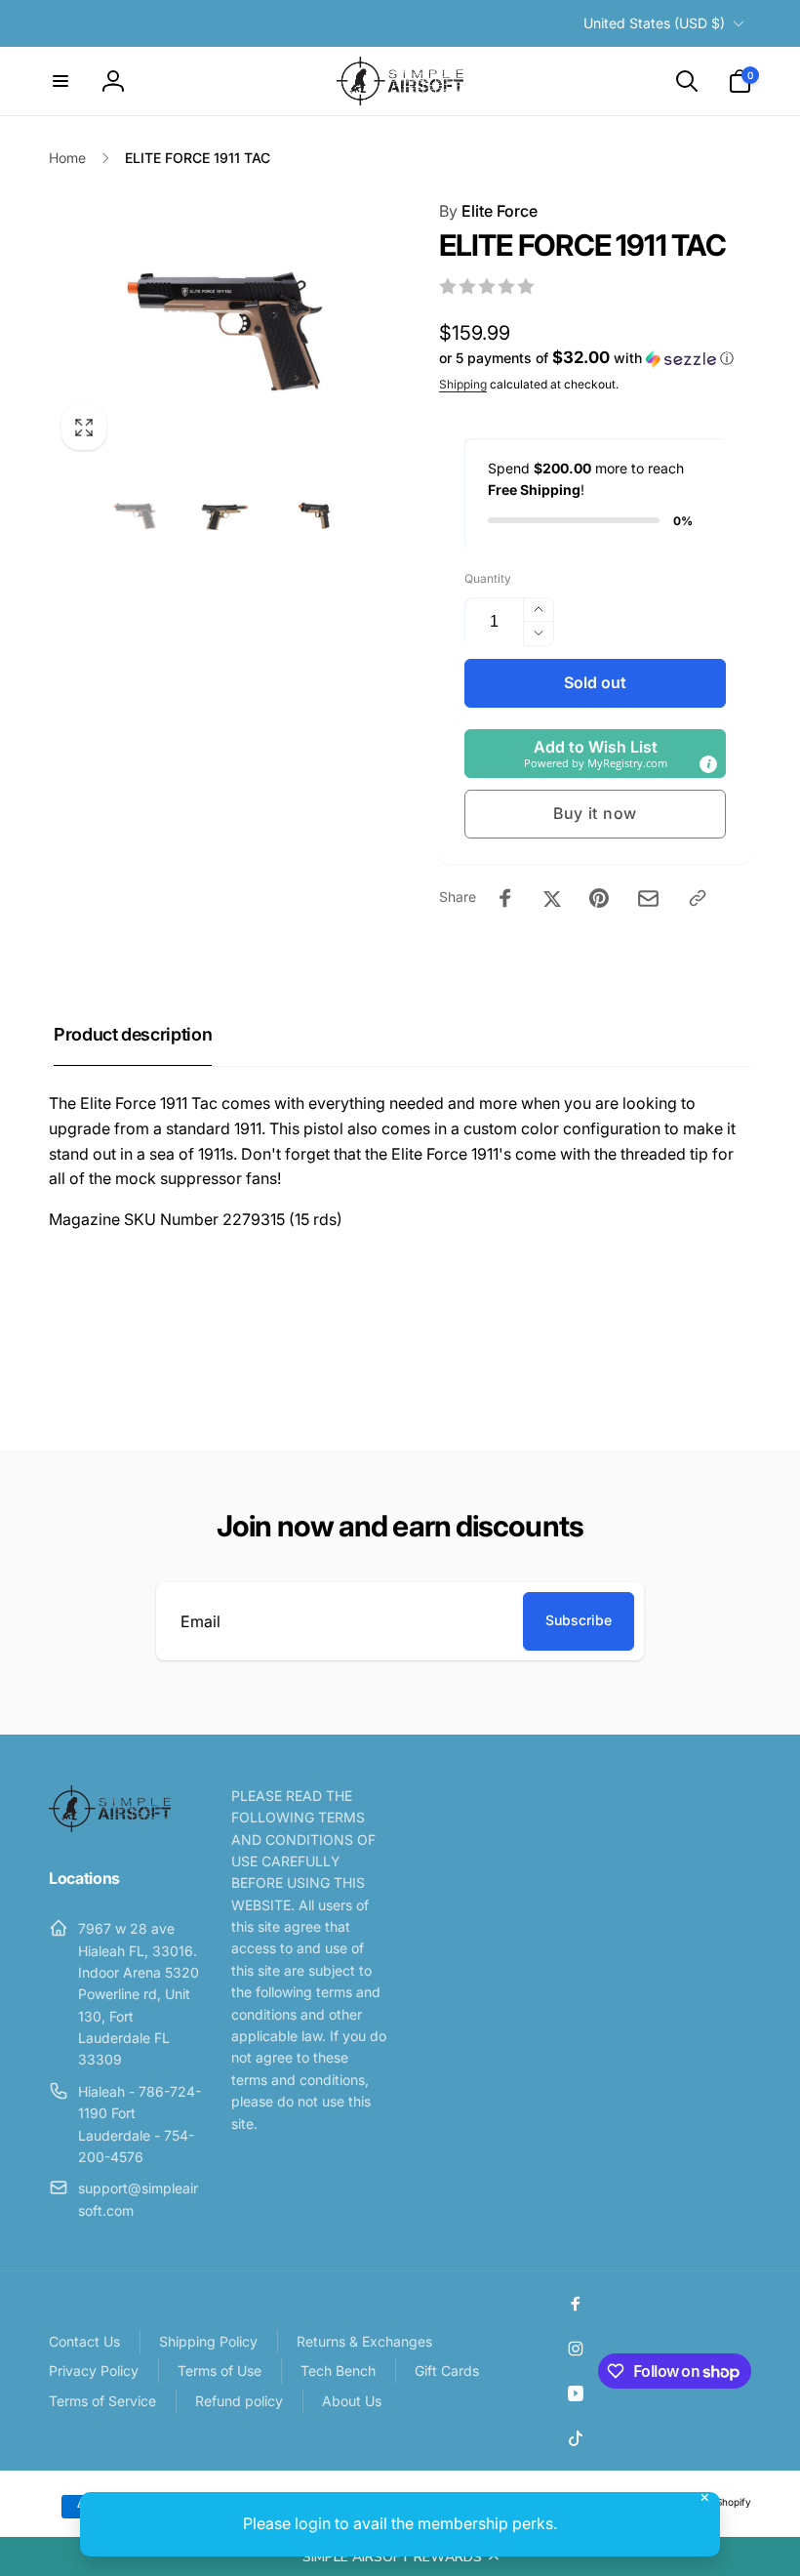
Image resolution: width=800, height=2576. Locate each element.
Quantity (488, 578)
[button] (400, 2556)
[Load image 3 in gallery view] (314, 516)
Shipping (463, 384)
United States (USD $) (654, 23)
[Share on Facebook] (505, 898)
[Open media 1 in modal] (224, 331)
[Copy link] (698, 898)
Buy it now (595, 813)
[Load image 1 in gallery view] (135, 516)
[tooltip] (708, 764)
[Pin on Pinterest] (599, 898)
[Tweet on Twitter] (552, 898)
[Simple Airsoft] (110, 1826)
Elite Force (488, 211)
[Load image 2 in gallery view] (224, 516)
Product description (133, 1034)
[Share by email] (648, 899)
